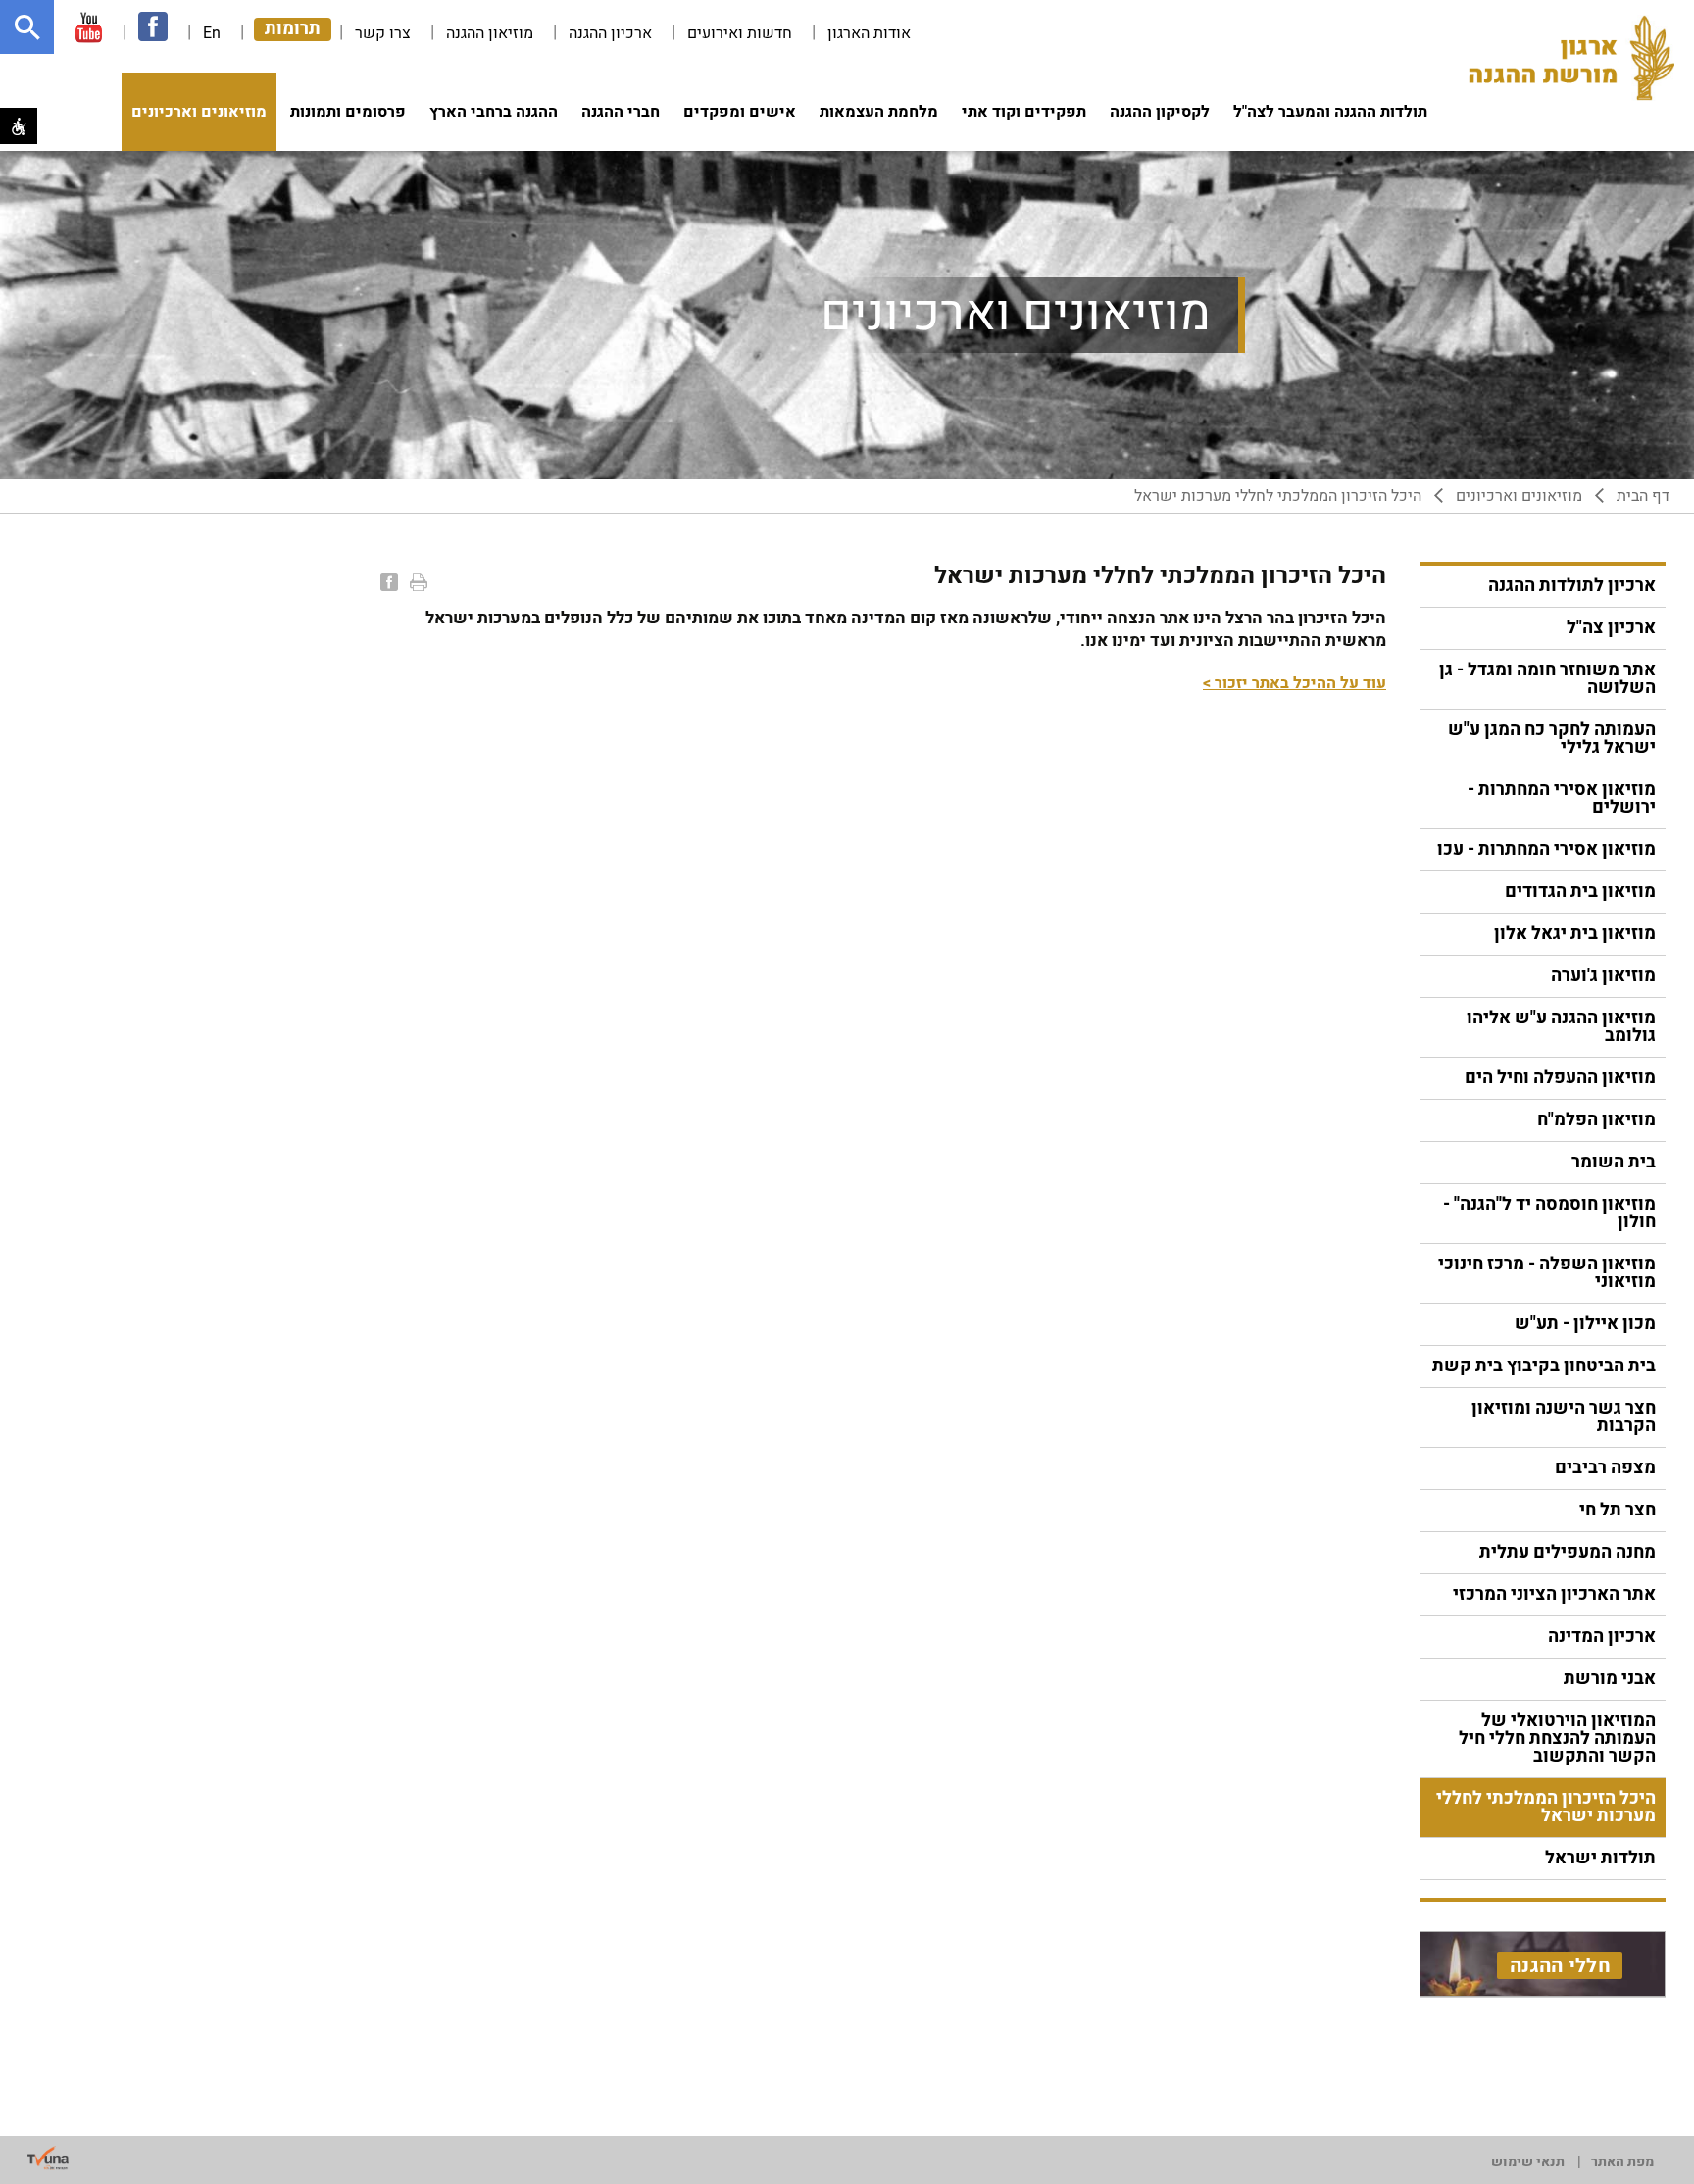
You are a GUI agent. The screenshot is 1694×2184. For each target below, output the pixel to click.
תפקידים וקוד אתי (1024, 112)
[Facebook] (387, 582)
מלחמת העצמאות (879, 112)
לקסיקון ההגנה (1160, 112)
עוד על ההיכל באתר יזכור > (1295, 683)
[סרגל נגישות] (19, 126)
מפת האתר (1622, 2162)
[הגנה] (1571, 59)
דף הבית (1643, 496)
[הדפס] (417, 582)
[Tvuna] (48, 2159)
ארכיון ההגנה (610, 33)
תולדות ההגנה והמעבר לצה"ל (1330, 112)
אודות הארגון (869, 33)
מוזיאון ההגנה (490, 33)
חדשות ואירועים (740, 33)
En (212, 33)
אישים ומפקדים (740, 112)
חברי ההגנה (621, 112)
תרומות (293, 29)
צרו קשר (383, 33)
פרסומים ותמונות (348, 112)
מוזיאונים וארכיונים (199, 112)
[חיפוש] (27, 27)
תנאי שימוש (1528, 2162)
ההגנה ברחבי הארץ (494, 112)
